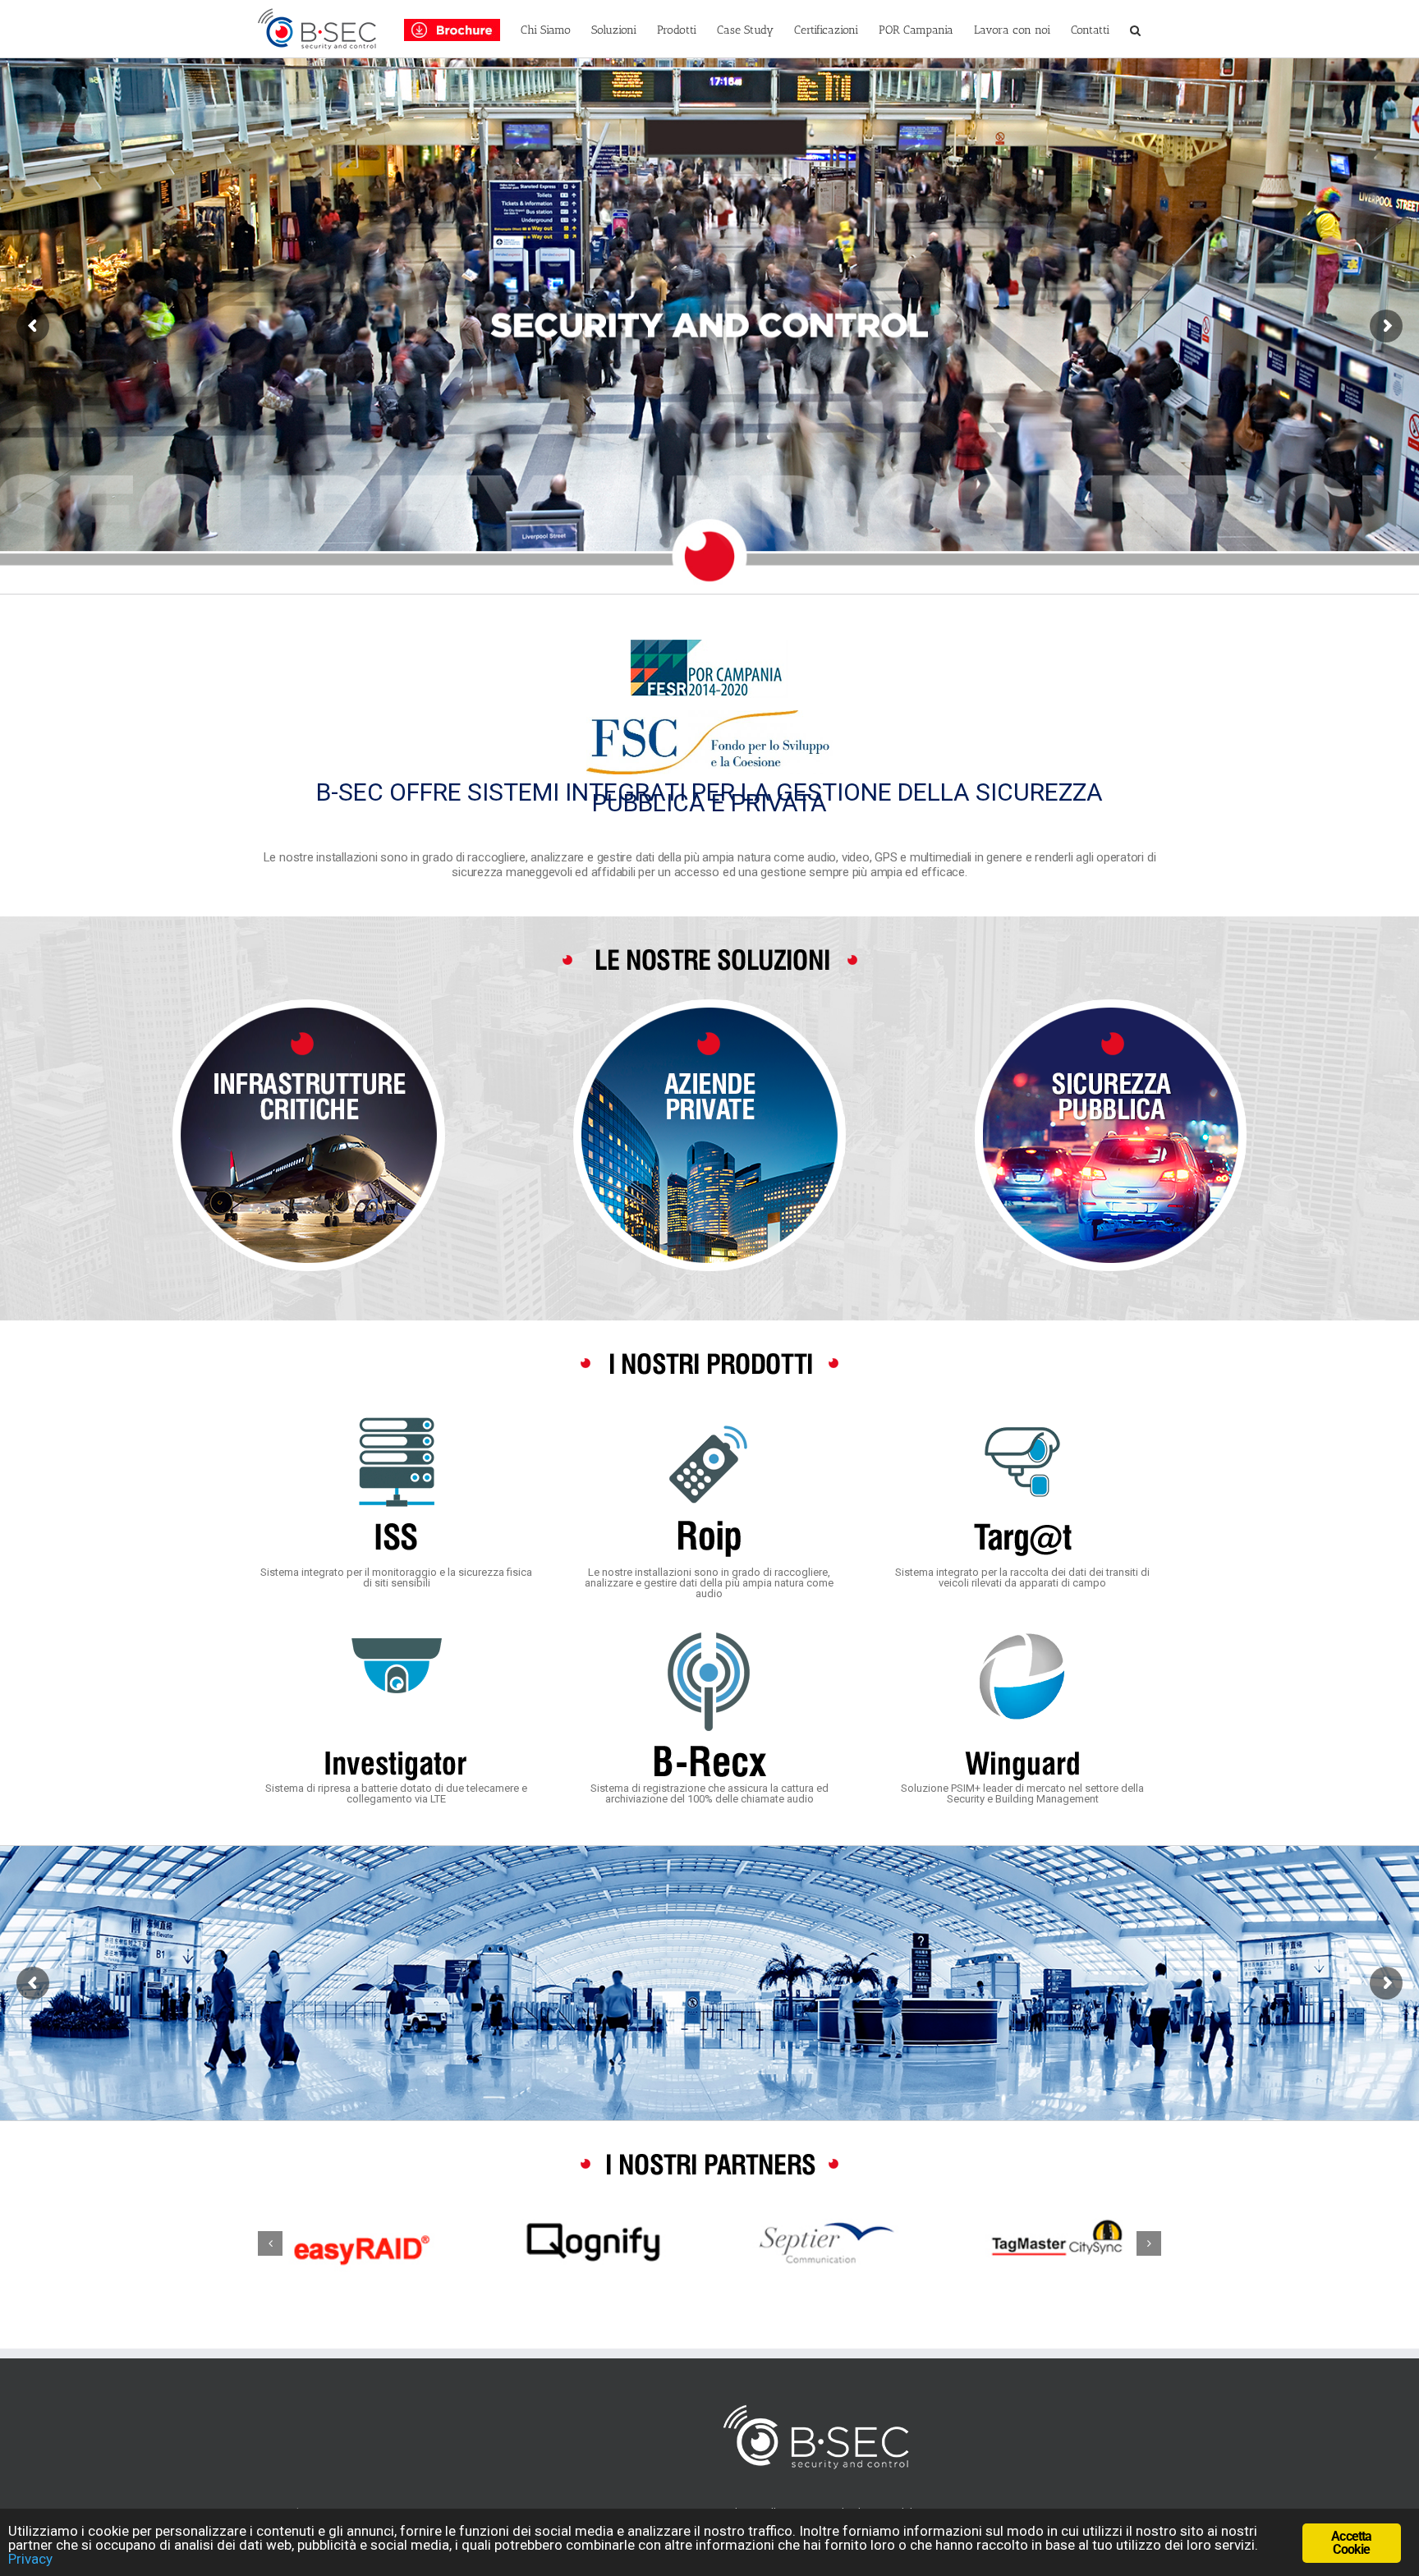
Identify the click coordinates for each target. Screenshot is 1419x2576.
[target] (1023, 1421)
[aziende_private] (709, 1005)
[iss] (397, 1421)
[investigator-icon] (397, 1637)
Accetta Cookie (1351, 2543)
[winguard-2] (1022, 1637)
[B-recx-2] (709, 1637)
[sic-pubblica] (1110, 1005)
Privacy (30, 2559)
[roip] (709, 1421)
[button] (1135, 29)
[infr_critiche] (309, 1005)
